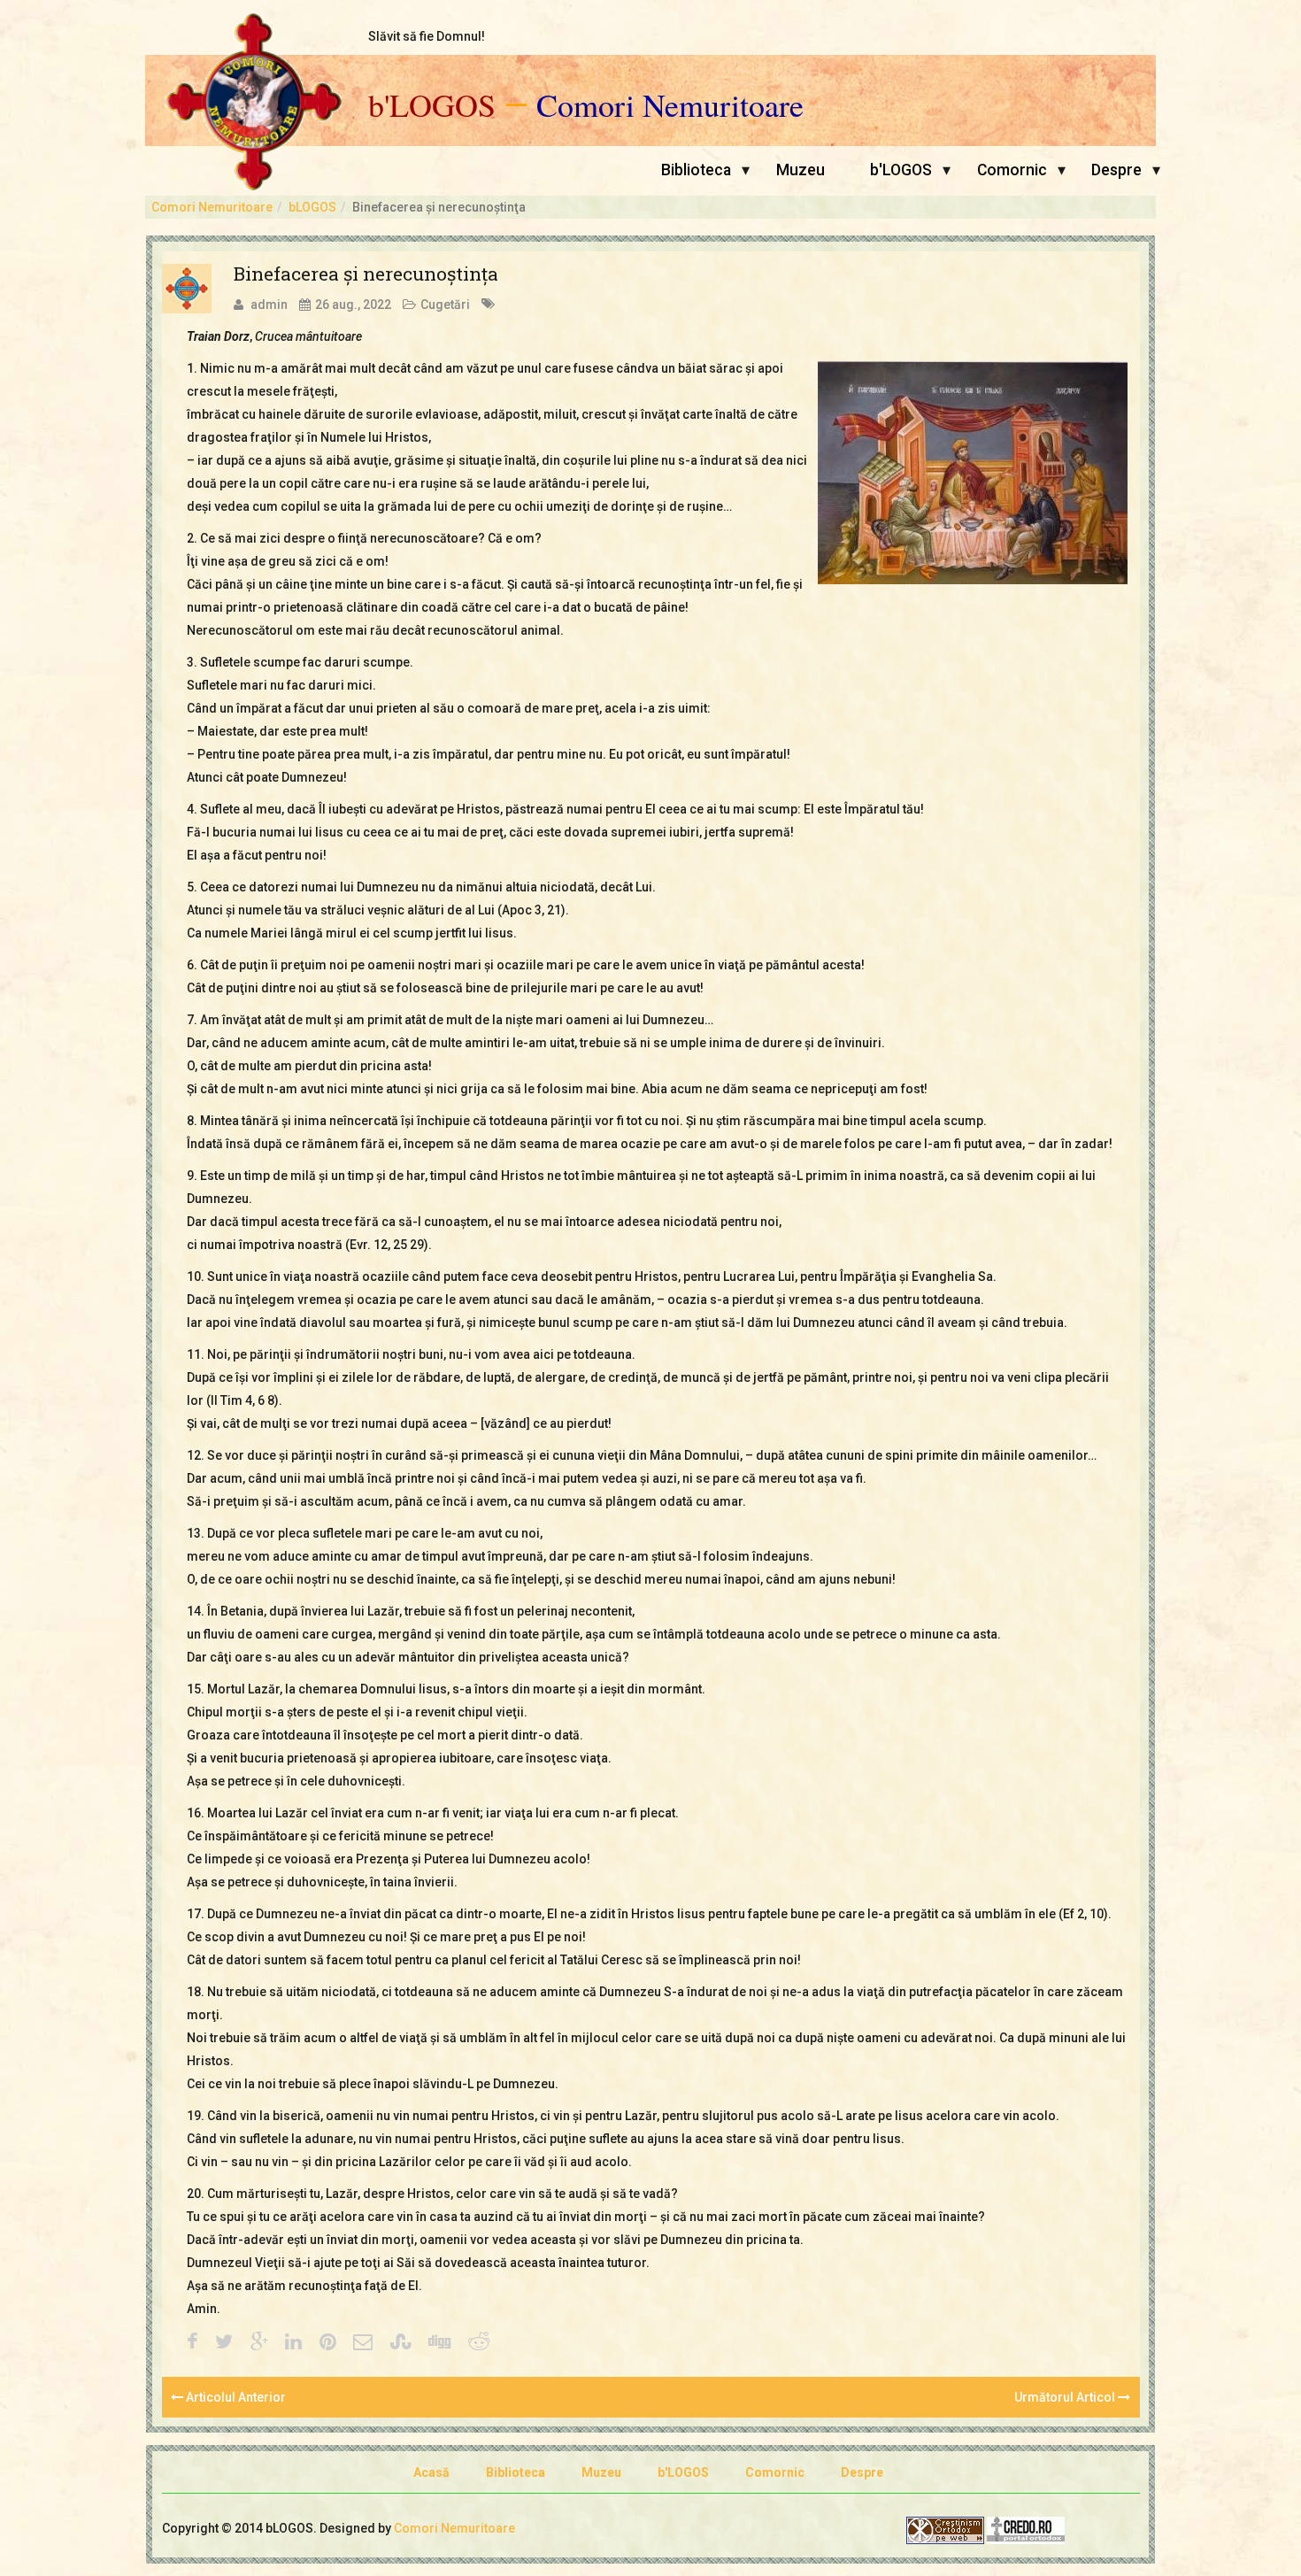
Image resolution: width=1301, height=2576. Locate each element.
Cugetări (445, 305)
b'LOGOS (432, 105)
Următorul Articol (1066, 2397)
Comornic (1012, 170)
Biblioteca (696, 170)
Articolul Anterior (235, 2397)
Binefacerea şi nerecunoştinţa (366, 274)
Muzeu (801, 170)
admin (269, 305)
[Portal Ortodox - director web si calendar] (1026, 2529)
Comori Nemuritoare (670, 105)
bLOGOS (312, 207)
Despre (1116, 170)
